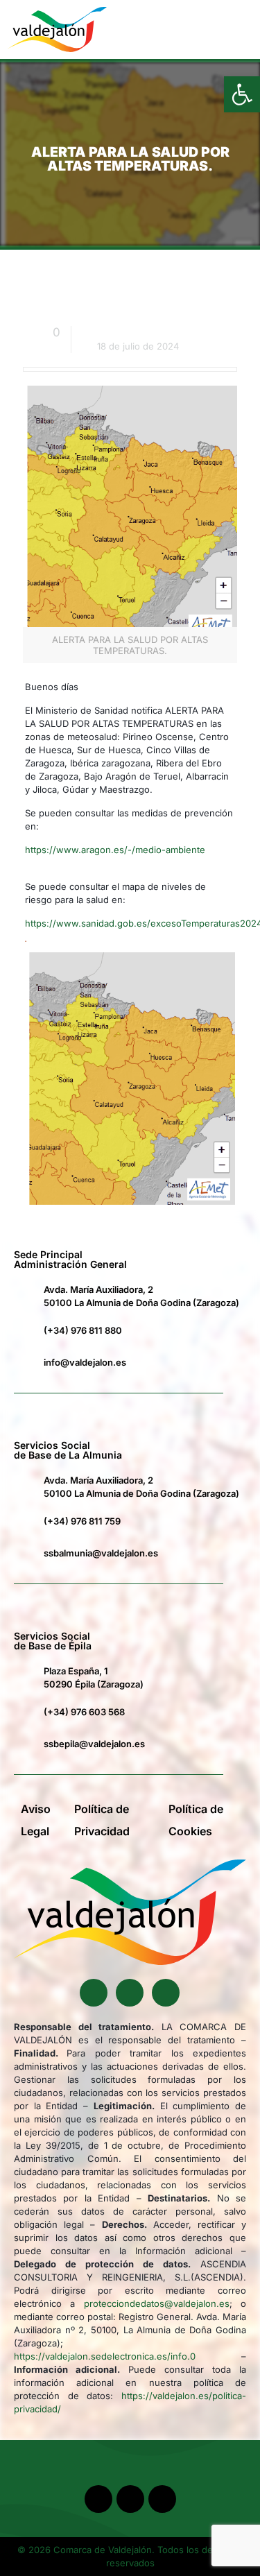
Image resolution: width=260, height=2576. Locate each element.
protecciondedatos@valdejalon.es (157, 2303)
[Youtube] (130, 1993)
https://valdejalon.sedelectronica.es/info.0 (105, 2356)
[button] (221, 29)
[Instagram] (166, 1993)
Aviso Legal (36, 1820)
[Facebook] (94, 1993)
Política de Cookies (196, 1820)
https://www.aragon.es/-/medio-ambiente (115, 850)
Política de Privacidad (102, 1820)
